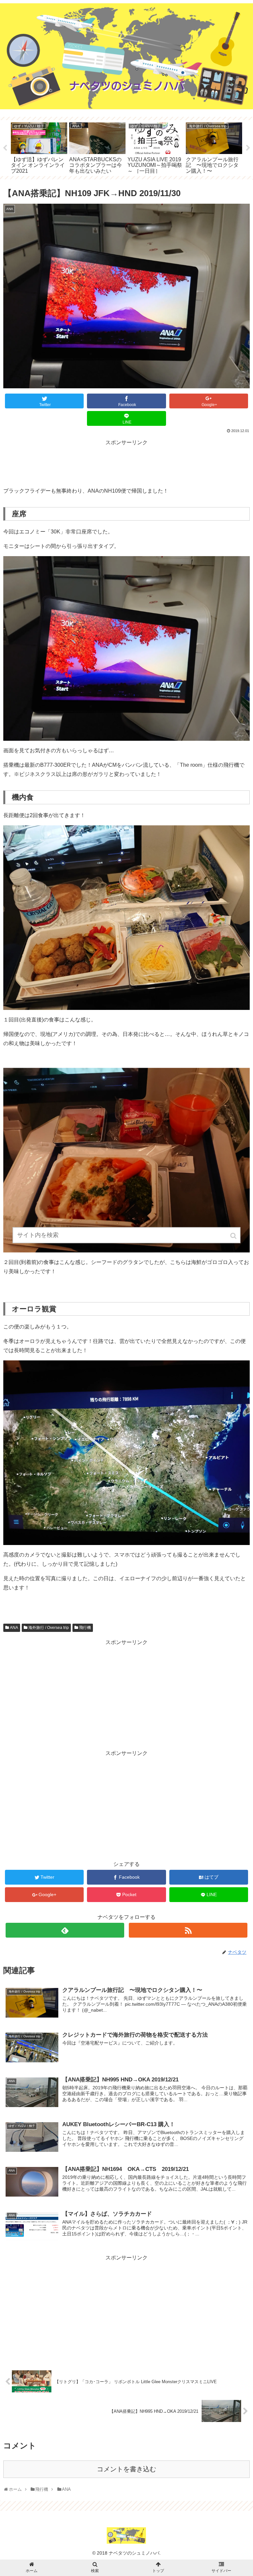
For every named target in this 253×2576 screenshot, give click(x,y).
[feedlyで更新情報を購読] (65, 1930)
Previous (5, 148)
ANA (14, 1628)
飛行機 (85, 1628)
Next (248, 148)
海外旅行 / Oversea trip (49, 1628)
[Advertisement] (126, 462)
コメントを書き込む (126, 2469)
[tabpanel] (39, 147)
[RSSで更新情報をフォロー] (188, 1930)
